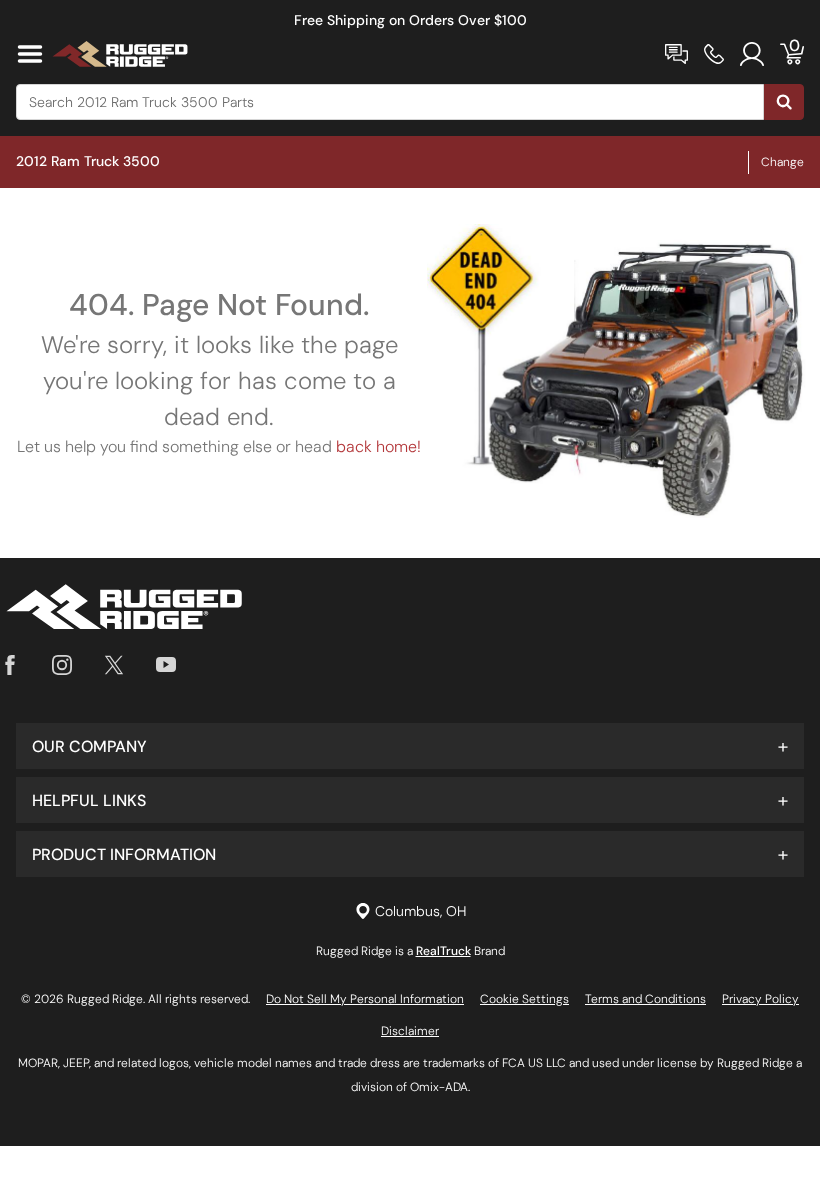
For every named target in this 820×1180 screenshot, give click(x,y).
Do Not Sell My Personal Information (365, 999)
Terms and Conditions (645, 999)
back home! (378, 446)
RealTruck (443, 951)
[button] (410, 746)
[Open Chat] (676, 54)
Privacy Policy (760, 999)
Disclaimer (410, 1031)
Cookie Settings (524, 999)
